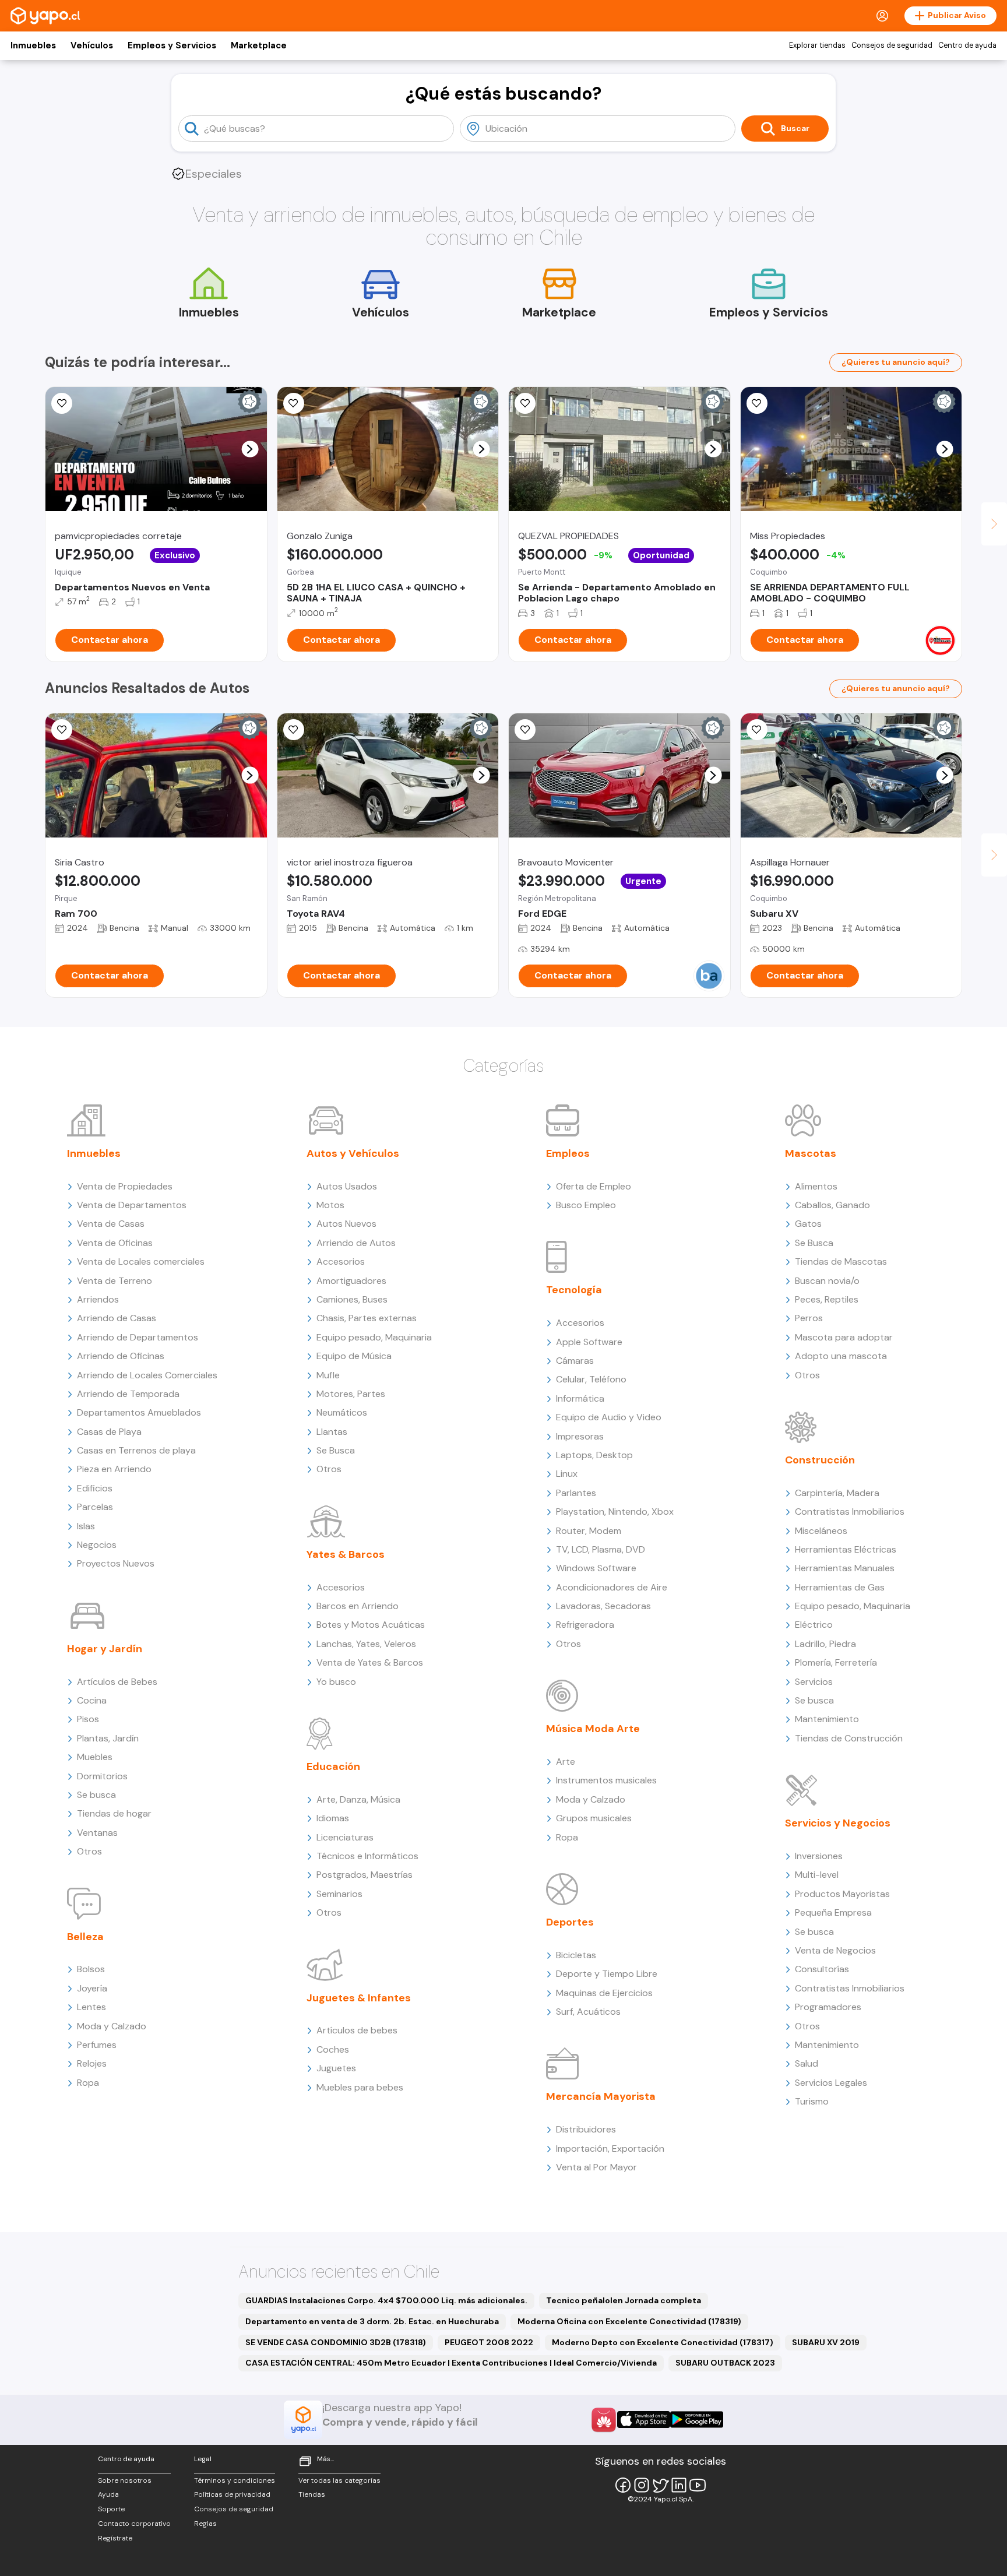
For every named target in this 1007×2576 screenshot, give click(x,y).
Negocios (97, 1545)
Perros (809, 1318)
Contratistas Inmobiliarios (850, 1512)
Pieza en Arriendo (114, 1469)
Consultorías (822, 1969)
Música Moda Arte (593, 1729)
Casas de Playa (109, 1432)
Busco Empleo (586, 1205)
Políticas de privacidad (232, 2494)
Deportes (570, 1922)
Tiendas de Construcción (849, 1738)
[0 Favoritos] (294, 403)
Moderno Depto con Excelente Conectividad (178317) (663, 2342)
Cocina (92, 1700)
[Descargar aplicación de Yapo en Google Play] (697, 2420)
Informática (580, 1398)
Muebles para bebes (360, 2087)
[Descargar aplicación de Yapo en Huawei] (604, 2420)
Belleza (85, 1937)
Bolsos (91, 1969)
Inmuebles (33, 45)
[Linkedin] (679, 2485)
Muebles (95, 1757)
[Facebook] (623, 2485)
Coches (333, 2049)
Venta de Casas (111, 1224)
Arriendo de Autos (356, 1243)
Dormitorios (102, 1776)
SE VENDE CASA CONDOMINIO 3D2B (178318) (336, 2342)
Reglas (205, 2524)
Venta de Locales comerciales (141, 1261)
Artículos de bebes (357, 2030)
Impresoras (580, 1436)
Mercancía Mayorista (601, 2096)
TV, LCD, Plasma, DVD (601, 1549)
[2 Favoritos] (525, 730)
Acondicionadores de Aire (612, 1587)
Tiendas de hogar (114, 1813)
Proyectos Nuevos (116, 1563)
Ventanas (97, 1833)
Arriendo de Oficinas (121, 1356)
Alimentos (816, 1186)
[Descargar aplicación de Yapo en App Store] (644, 2420)
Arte (566, 1762)
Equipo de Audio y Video (609, 1417)
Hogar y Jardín (105, 1649)
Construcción (820, 1460)
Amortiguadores (351, 1281)
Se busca (96, 1795)
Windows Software (596, 1568)
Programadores (828, 2007)
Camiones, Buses (352, 1299)
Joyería (92, 1988)
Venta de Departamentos (132, 1205)
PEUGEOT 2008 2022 (489, 2342)
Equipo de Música (354, 1356)
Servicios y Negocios (838, 1823)
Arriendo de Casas (117, 1318)
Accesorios (341, 1261)
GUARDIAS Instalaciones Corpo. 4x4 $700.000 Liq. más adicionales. (386, 2300)
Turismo (812, 2101)
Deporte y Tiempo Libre (607, 1974)
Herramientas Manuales (845, 1568)
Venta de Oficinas (115, 1243)
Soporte (111, 2509)
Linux (567, 1474)
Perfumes (97, 2045)
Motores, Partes (351, 1394)
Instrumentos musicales (606, 1780)
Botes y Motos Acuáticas (371, 1625)
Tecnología (574, 1290)
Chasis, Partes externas (367, 1318)
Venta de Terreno (115, 1281)
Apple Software (589, 1342)
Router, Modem (589, 1531)
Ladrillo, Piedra (825, 1644)
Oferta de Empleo (594, 1186)
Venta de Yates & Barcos (370, 1662)
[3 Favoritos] (525, 403)
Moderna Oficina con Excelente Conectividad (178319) (629, 2321)
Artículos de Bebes (117, 1682)
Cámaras (575, 1361)
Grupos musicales (594, 1818)
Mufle (328, 1375)
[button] (250, 449)
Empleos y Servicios (172, 45)
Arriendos (98, 1299)
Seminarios (339, 1894)
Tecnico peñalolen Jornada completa (624, 2300)
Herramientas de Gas (840, 1587)
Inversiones (819, 1856)
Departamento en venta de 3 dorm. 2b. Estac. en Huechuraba (372, 2321)
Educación (333, 1766)
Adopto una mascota (841, 1356)
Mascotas (811, 1153)
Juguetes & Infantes (359, 1998)
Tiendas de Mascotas (841, 1261)
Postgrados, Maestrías (365, 1875)
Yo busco (336, 1682)
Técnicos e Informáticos (367, 1856)
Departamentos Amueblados (139, 1412)
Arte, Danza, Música (358, 1799)
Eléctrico (814, 1625)
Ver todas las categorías (339, 2480)
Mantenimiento (827, 1719)
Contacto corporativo (134, 2524)
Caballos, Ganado (832, 1205)
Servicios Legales (831, 2083)
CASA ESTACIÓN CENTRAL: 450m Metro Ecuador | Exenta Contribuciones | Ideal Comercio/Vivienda (451, 2363)
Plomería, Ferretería (836, 1662)
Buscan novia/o (827, 1281)
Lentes (91, 2007)
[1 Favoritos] (62, 403)
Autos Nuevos (346, 1224)
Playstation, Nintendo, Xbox (615, 1512)
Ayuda (108, 2494)
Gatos (808, 1224)
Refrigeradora (585, 1625)
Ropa (88, 2083)
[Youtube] (698, 2485)
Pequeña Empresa (833, 1912)
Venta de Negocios (835, 1950)
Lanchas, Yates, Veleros (366, 1644)
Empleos (568, 1153)
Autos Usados (347, 1186)
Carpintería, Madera (837, 1493)
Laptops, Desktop (594, 1455)
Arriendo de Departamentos (138, 1337)
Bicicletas (576, 1955)
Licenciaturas (345, 1837)
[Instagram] (642, 2485)
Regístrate (115, 2538)
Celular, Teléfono (591, 1379)
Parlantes (576, 1493)
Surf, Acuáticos (588, 2012)
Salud (807, 2063)
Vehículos (92, 45)
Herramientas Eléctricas (846, 1549)
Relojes (92, 2063)
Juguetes (336, 2068)
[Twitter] (660, 2485)
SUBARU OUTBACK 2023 (725, 2363)
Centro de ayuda (967, 45)
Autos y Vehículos (353, 1153)
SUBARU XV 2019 (826, 2342)
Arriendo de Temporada (128, 1394)
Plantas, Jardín (108, 1738)
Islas (86, 1526)
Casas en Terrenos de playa (136, 1450)
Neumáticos (342, 1412)
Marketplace (259, 45)
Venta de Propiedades (125, 1186)
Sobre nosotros (125, 2480)
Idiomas (333, 1818)
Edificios (95, 1488)
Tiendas (312, 2494)
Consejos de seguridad (892, 45)
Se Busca (336, 1450)
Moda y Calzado (112, 2026)
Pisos (88, 1719)
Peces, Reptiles (827, 1299)
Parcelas (95, 1507)
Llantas (332, 1432)
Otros (89, 1851)
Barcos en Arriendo (358, 1606)
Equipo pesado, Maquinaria (374, 1337)
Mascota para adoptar (844, 1337)
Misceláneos (821, 1531)
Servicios (814, 1682)
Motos (330, 1205)
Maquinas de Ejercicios (604, 1993)
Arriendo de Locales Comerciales (147, 1375)
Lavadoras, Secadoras (603, 1606)
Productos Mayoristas (842, 1894)
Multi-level (817, 1875)
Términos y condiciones (235, 2480)
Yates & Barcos (346, 1554)
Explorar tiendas (817, 45)
